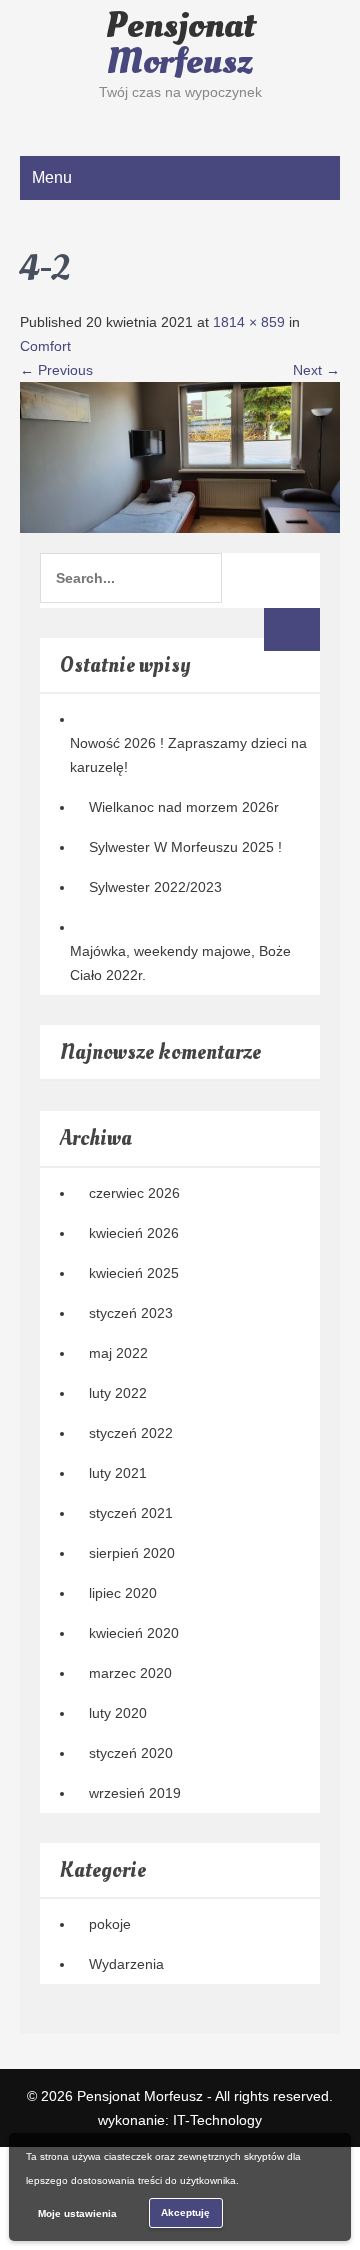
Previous (56, 370)
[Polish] (69, 121)
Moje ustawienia (77, 2213)
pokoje (110, 1924)
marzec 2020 (130, 1673)
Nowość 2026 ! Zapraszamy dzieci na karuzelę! (188, 755)
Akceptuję (185, 2212)
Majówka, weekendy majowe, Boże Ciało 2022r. (180, 963)
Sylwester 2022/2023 (155, 887)
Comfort (45, 346)
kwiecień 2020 (134, 1633)
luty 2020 (118, 1713)
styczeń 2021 (131, 1513)
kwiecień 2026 (134, 1233)
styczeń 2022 (131, 1433)
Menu (52, 177)
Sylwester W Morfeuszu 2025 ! (185, 847)
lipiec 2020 (123, 1593)
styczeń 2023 (131, 1313)
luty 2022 (118, 1393)
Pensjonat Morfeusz (140, 2096)
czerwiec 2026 (134, 1193)
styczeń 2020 (131, 1753)
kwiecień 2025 (134, 1273)
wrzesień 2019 (135, 1793)
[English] (29, 121)
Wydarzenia (126, 1964)
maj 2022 (118, 1353)
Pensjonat (180, 44)
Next (316, 370)
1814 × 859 (249, 322)
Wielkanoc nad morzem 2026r (184, 807)
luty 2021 (118, 1473)
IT (217, 2120)
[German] (49, 121)
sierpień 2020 (132, 1553)
